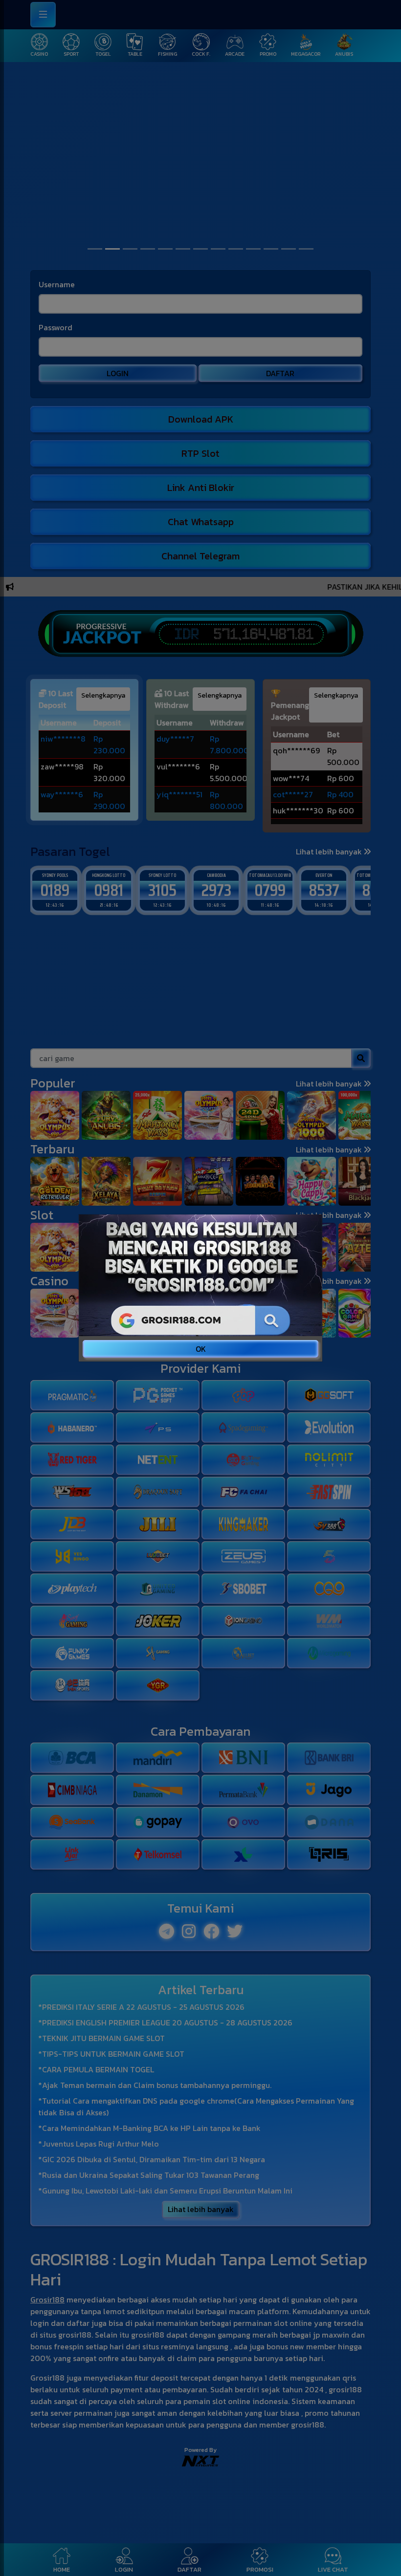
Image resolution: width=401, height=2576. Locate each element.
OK (201, 1349)
